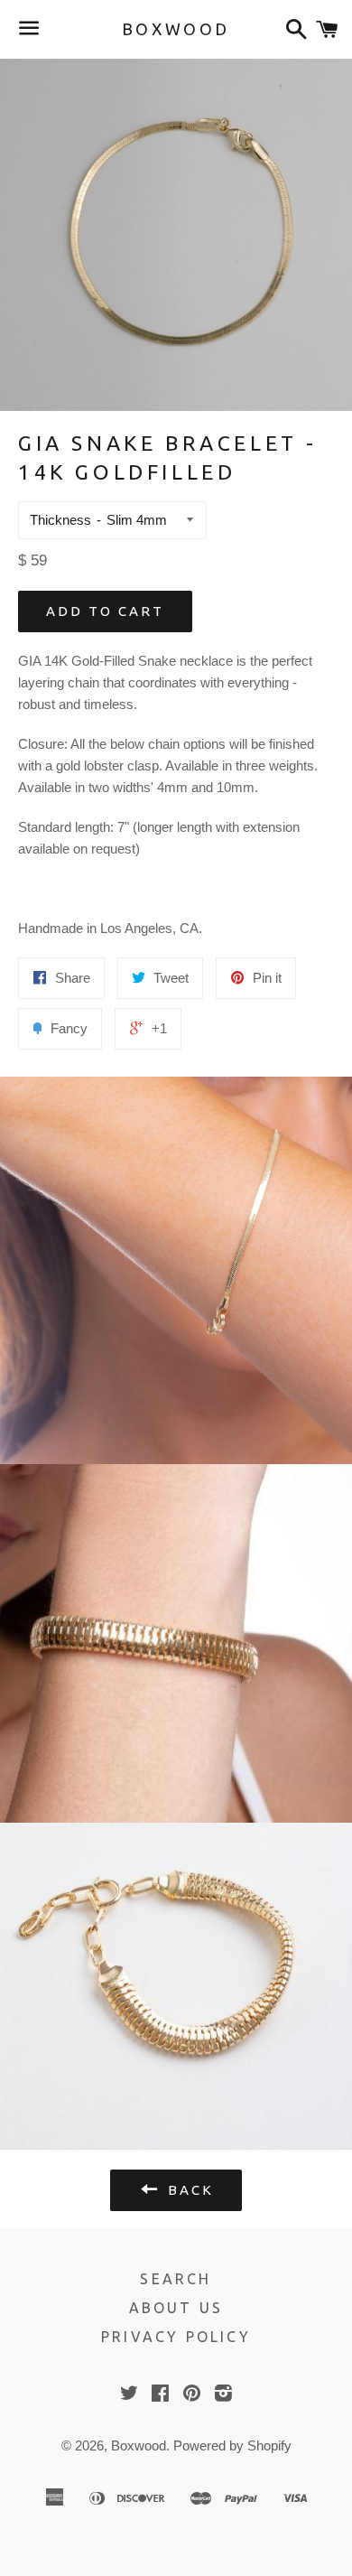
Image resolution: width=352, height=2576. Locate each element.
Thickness (60, 520)
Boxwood (176, 29)
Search (176, 2279)
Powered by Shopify (232, 2445)
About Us (176, 2308)
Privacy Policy (176, 2337)
